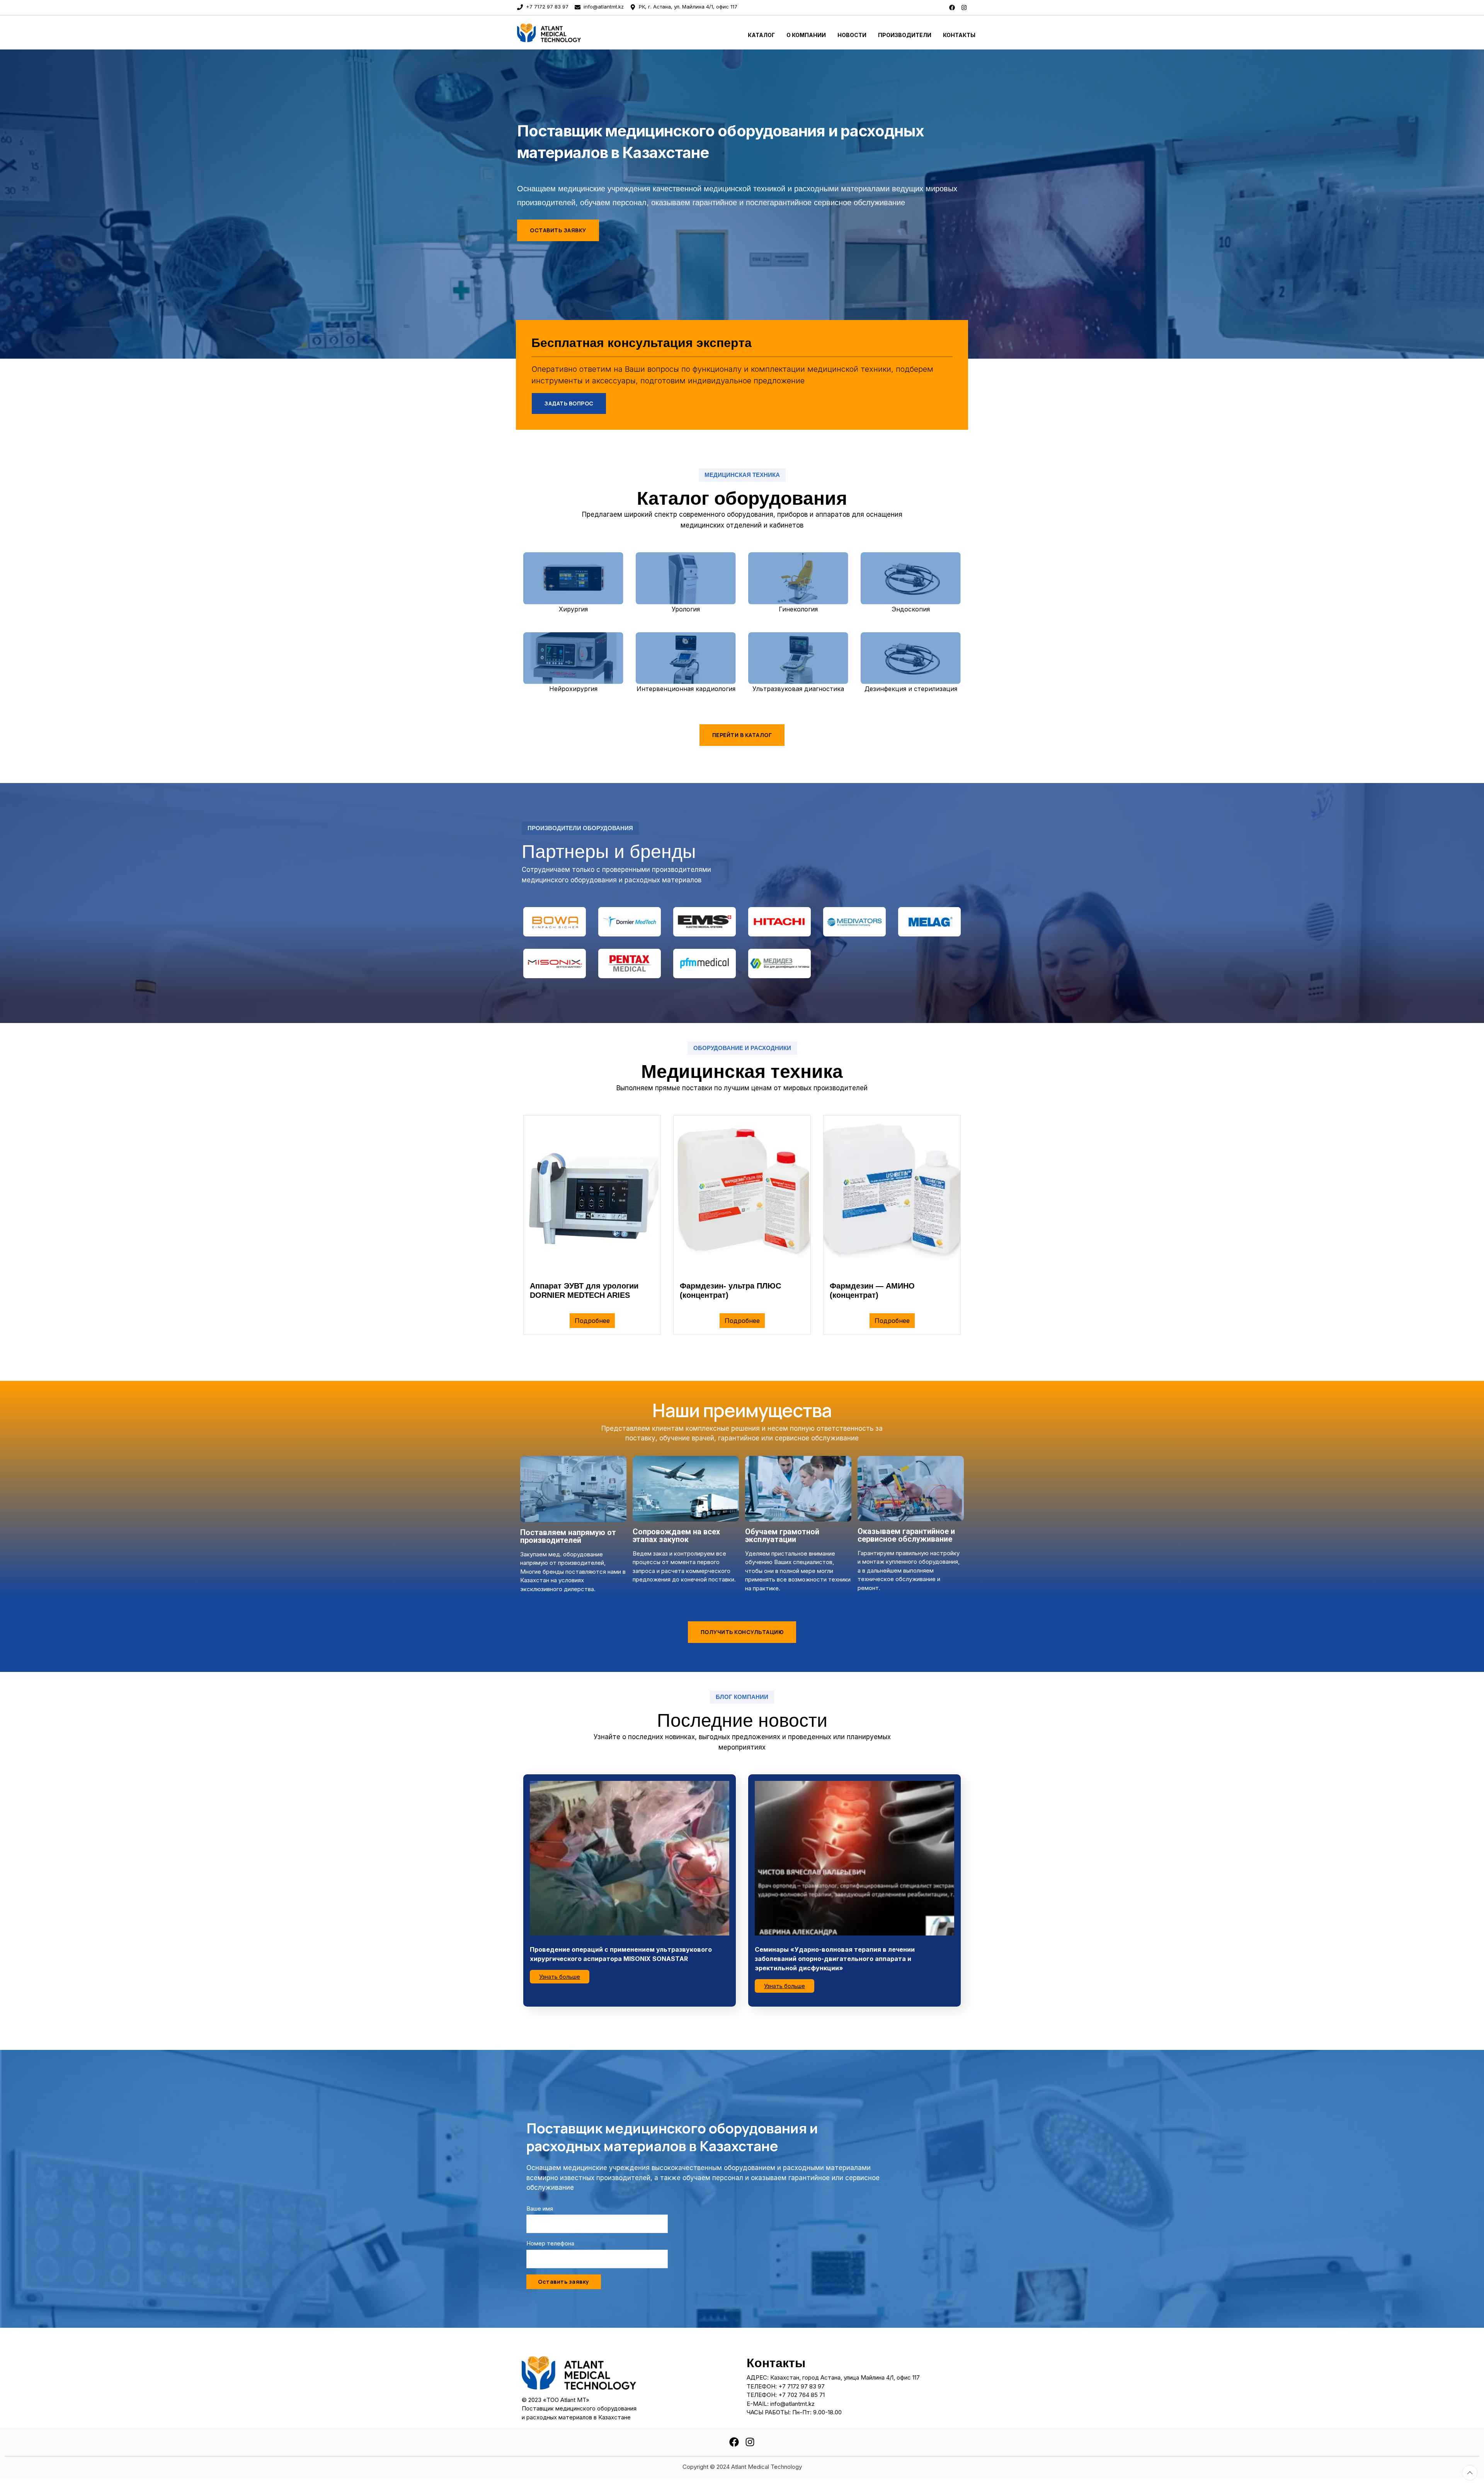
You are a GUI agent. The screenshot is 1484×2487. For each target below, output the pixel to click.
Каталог (761, 35)
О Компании (806, 35)
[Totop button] (1470, 2473)
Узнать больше (560, 1977)
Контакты (959, 35)
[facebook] (952, 7)
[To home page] (573, 32)
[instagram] (964, 7)
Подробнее (592, 1321)
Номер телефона (550, 2243)
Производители (905, 35)
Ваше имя (540, 2209)
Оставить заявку (558, 230)
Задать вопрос (569, 403)
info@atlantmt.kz (603, 7)
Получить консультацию (742, 1632)
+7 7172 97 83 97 (546, 7)
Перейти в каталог (742, 735)
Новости (852, 35)
